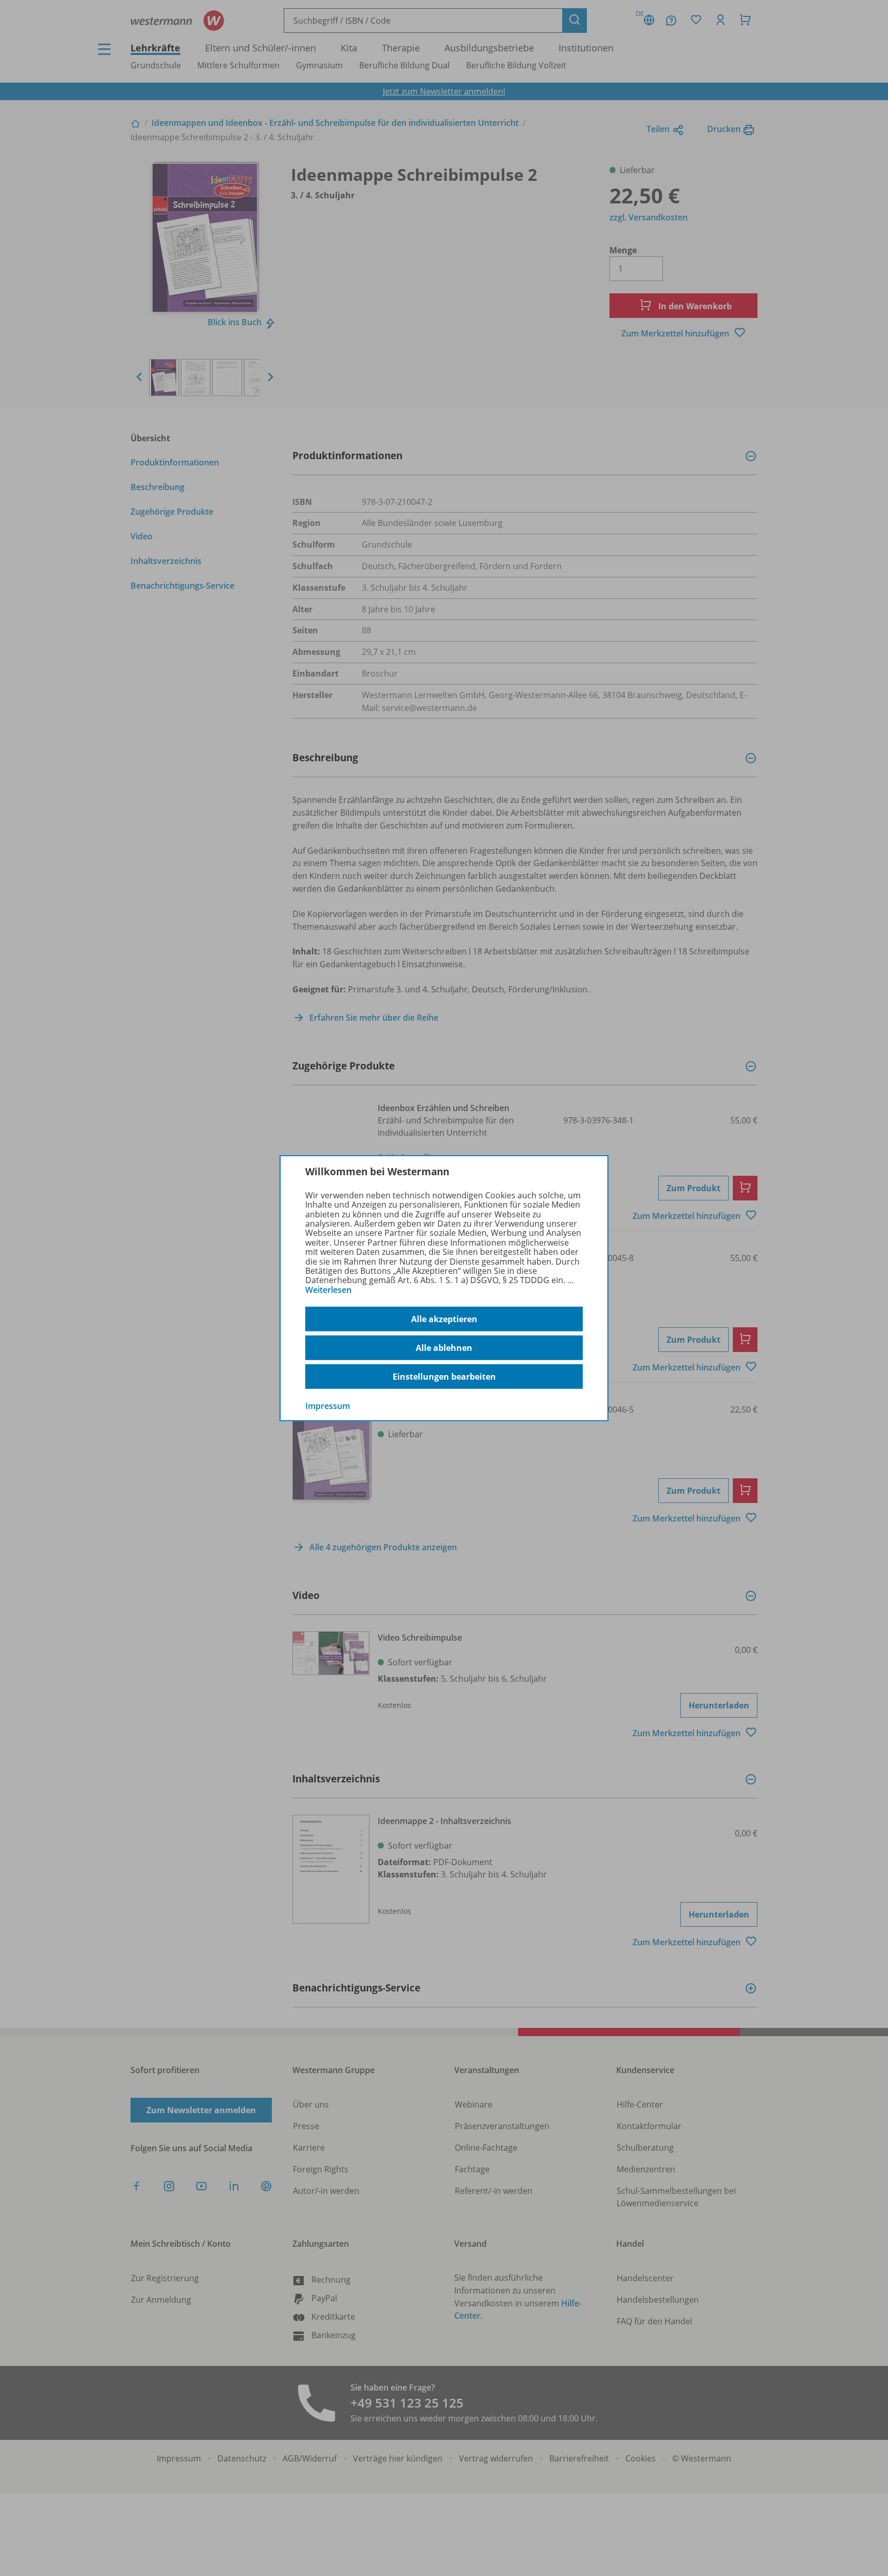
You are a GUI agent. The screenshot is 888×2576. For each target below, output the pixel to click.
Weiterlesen (328, 1290)
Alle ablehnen (444, 1348)
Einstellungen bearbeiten (444, 1377)
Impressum (328, 1406)
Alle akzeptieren (444, 1319)
